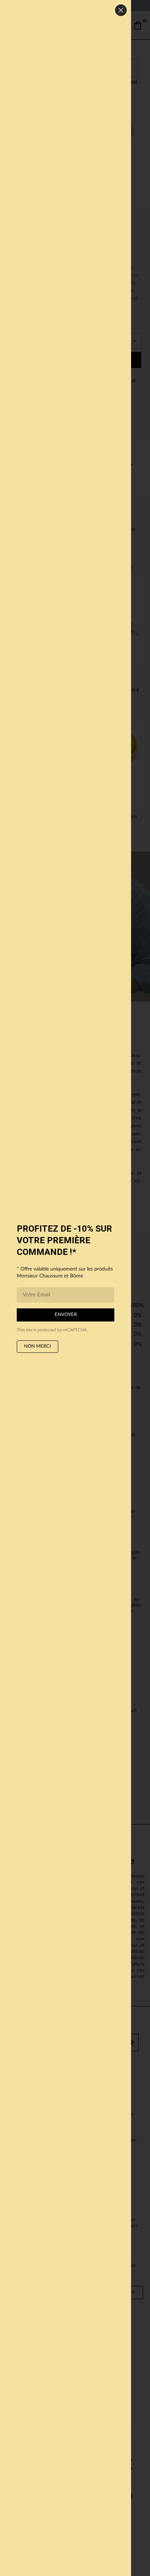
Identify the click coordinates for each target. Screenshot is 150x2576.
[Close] (121, 10)
